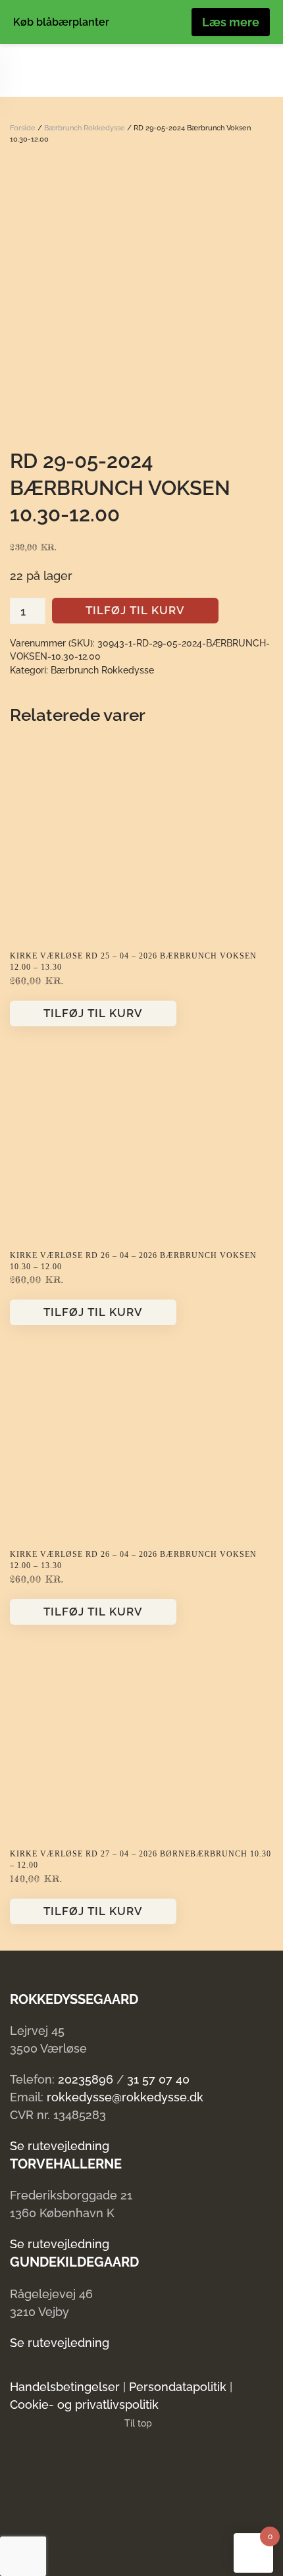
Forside (23, 128)
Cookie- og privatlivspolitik (84, 2405)
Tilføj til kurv (135, 610)
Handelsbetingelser (65, 2387)
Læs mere (231, 22)
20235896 (86, 2079)
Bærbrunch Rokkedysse (85, 128)
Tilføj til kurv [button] (93, 1013)
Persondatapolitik (178, 2387)
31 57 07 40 (158, 2079)
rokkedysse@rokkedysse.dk (125, 2097)
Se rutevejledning (60, 2146)
